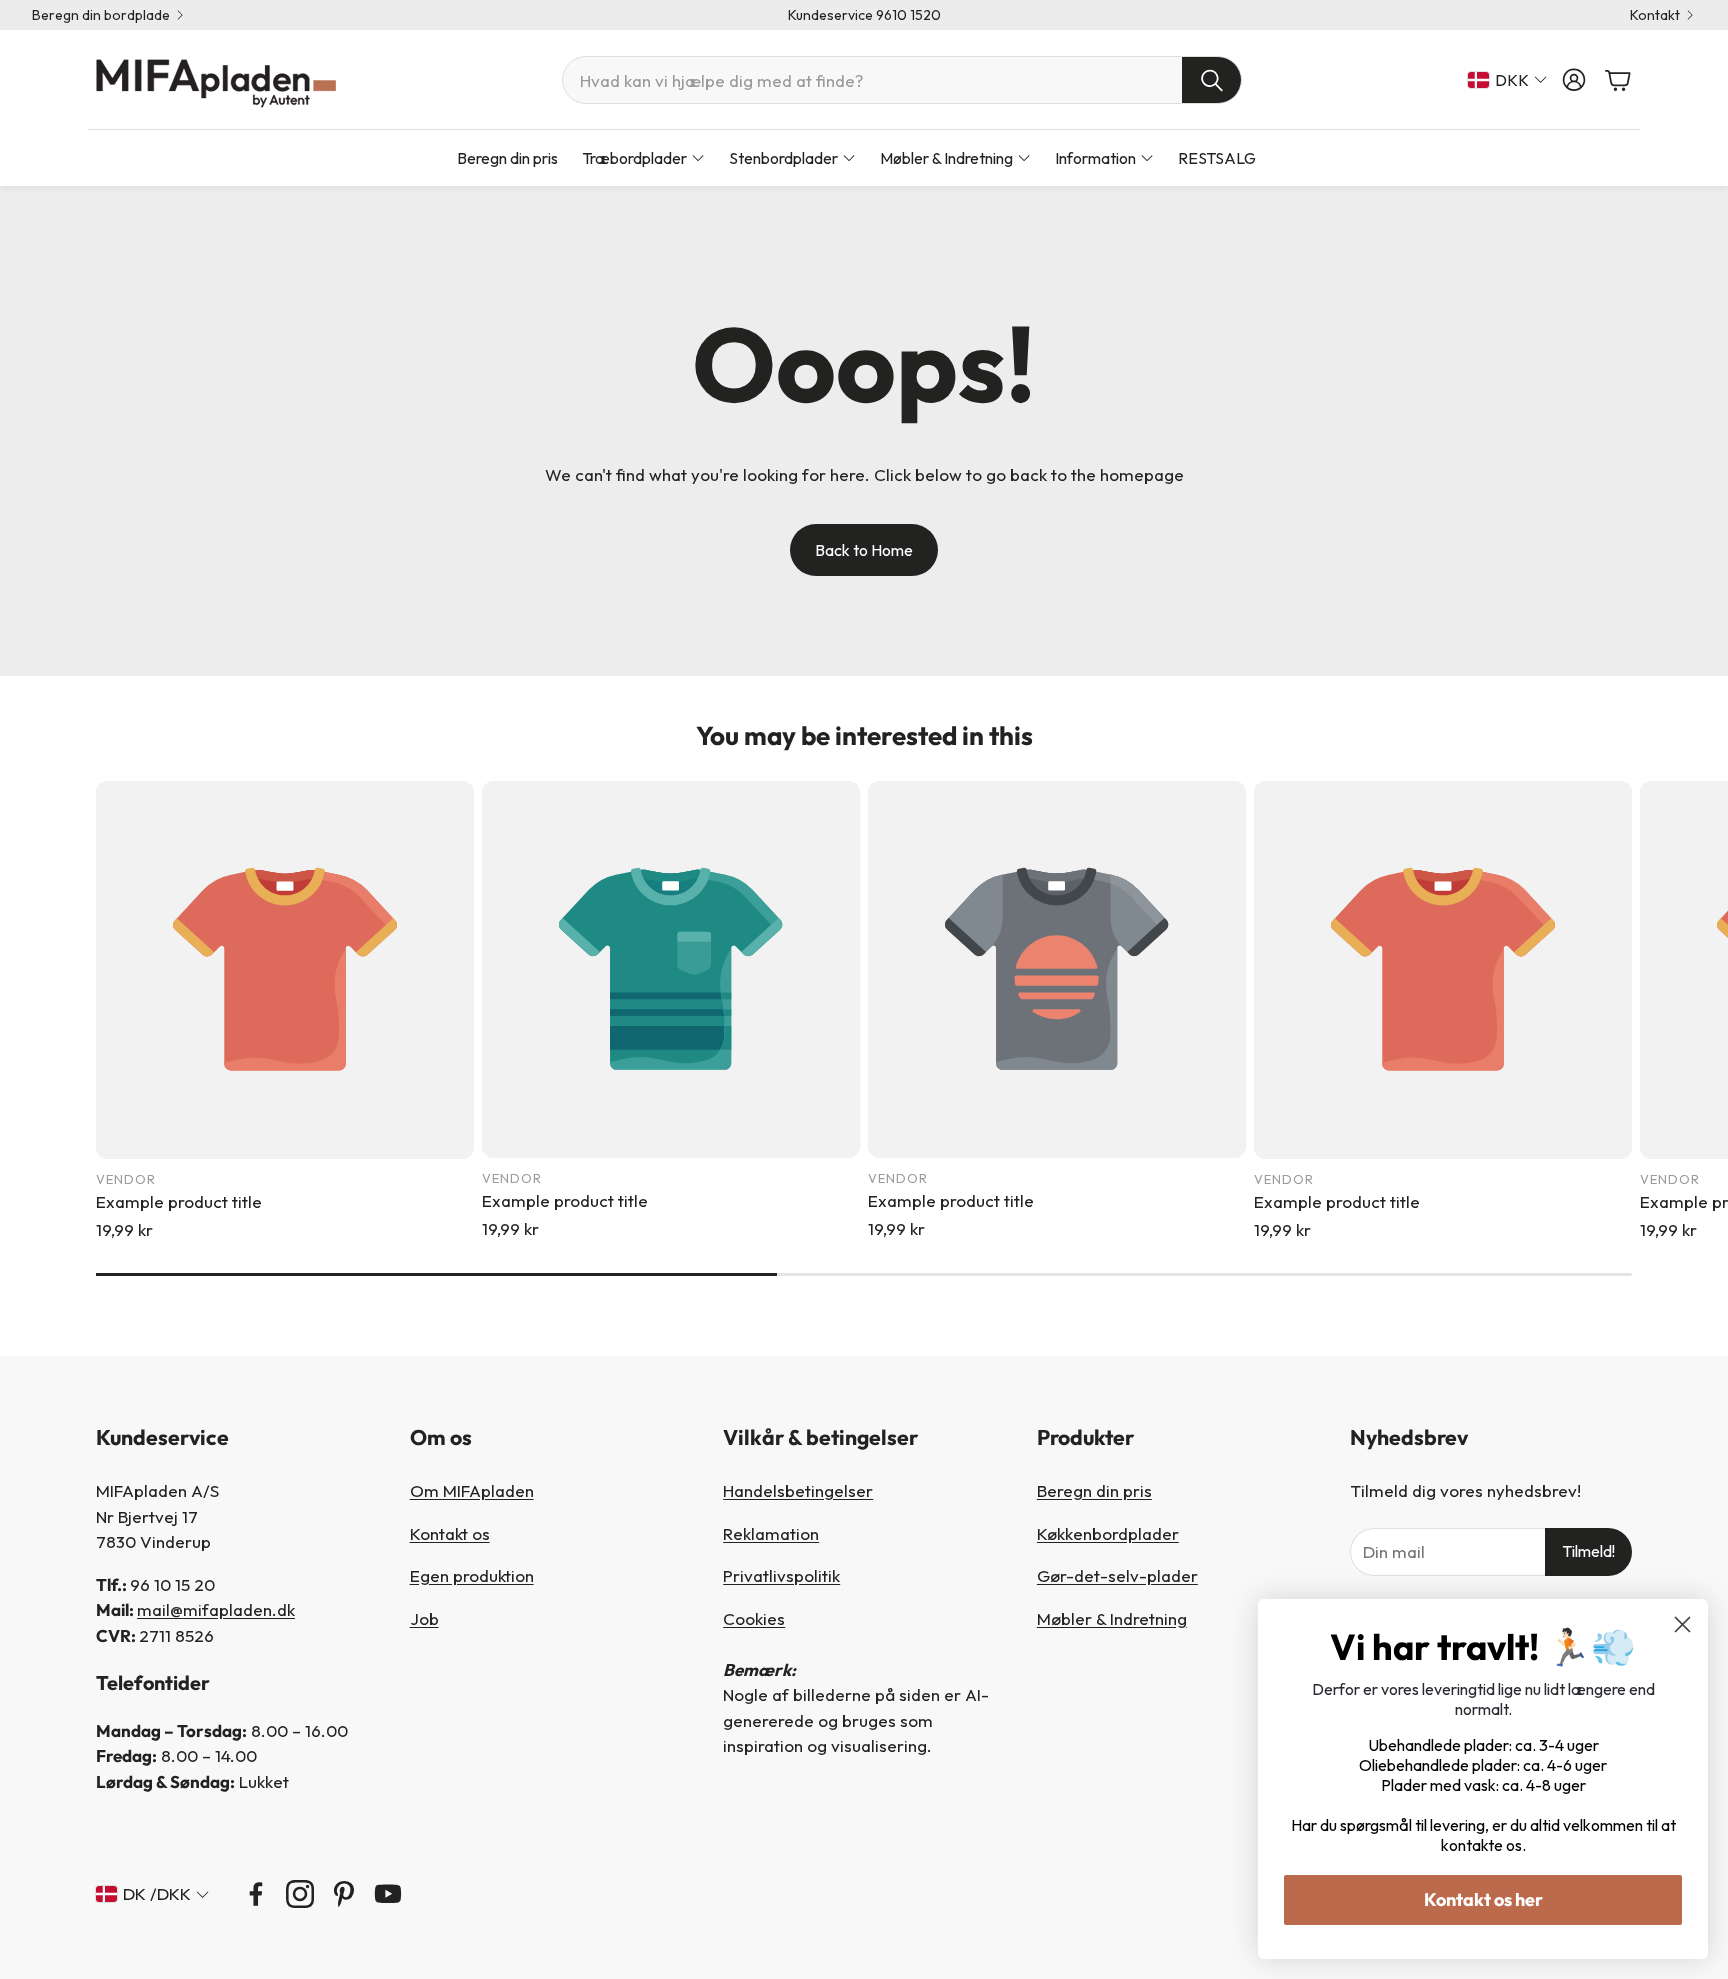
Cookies (754, 1618)
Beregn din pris (1094, 1490)
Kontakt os (450, 1533)
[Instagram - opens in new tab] (300, 1894)
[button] (902, 80)
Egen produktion (472, 1575)
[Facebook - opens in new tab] (256, 1894)
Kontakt (1655, 15)
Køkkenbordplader (1108, 1533)
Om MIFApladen (472, 1490)
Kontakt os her (1483, 1899)
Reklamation (771, 1533)
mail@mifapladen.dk (216, 1609)
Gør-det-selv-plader (1117, 1575)
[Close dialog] (1682, 1624)
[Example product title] (285, 970)
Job (424, 1618)
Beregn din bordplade (101, 15)
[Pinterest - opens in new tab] (344, 1894)
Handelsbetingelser (798, 1490)
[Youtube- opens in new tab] (388, 1894)
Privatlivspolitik (781, 1575)
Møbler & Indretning (1112, 1618)
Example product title (179, 1201)
